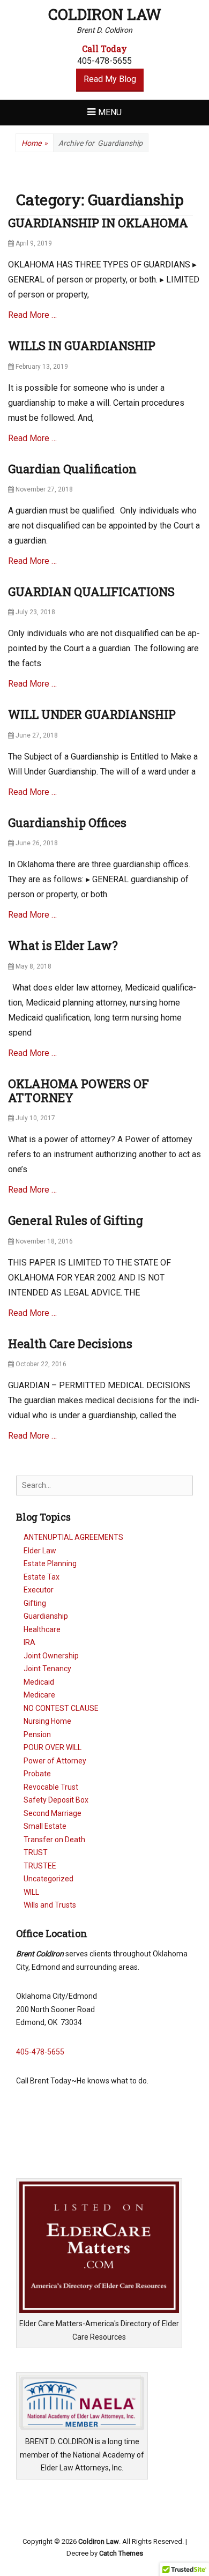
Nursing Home (47, 1721)
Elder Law (40, 1551)
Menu (110, 112)
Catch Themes (121, 2553)
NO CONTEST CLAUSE (61, 1708)
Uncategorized (48, 1879)
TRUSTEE (40, 1866)
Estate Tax (42, 1577)
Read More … (32, 315)
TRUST (36, 1852)
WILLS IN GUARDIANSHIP (82, 345)
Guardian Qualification (72, 469)
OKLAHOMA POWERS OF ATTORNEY (79, 1090)
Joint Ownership (51, 1656)
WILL (31, 1892)
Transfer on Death (54, 1840)
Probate (37, 1774)
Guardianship (46, 1616)
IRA (29, 1642)
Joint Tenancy (47, 1669)
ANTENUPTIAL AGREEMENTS (73, 1537)
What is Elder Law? (63, 945)
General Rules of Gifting (76, 1220)
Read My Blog (110, 79)
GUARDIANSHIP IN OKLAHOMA (98, 223)
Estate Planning (50, 1564)
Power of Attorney (55, 1761)
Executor (39, 1590)
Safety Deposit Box (56, 1800)
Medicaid (39, 1682)
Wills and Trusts (50, 1905)
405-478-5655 (40, 2052)
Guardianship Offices (67, 822)
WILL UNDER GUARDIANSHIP (92, 714)
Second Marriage (53, 1813)
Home (35, 143)
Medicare (39, 1695)
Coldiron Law (105, 14)
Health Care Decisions (70, 1343)
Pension (37, 1734)
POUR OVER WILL (53, 1747)
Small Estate (45, 1826)
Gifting (35, 1603)
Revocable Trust (51, 1787)
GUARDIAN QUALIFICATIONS (91, 591)
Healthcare (42, 1629)
